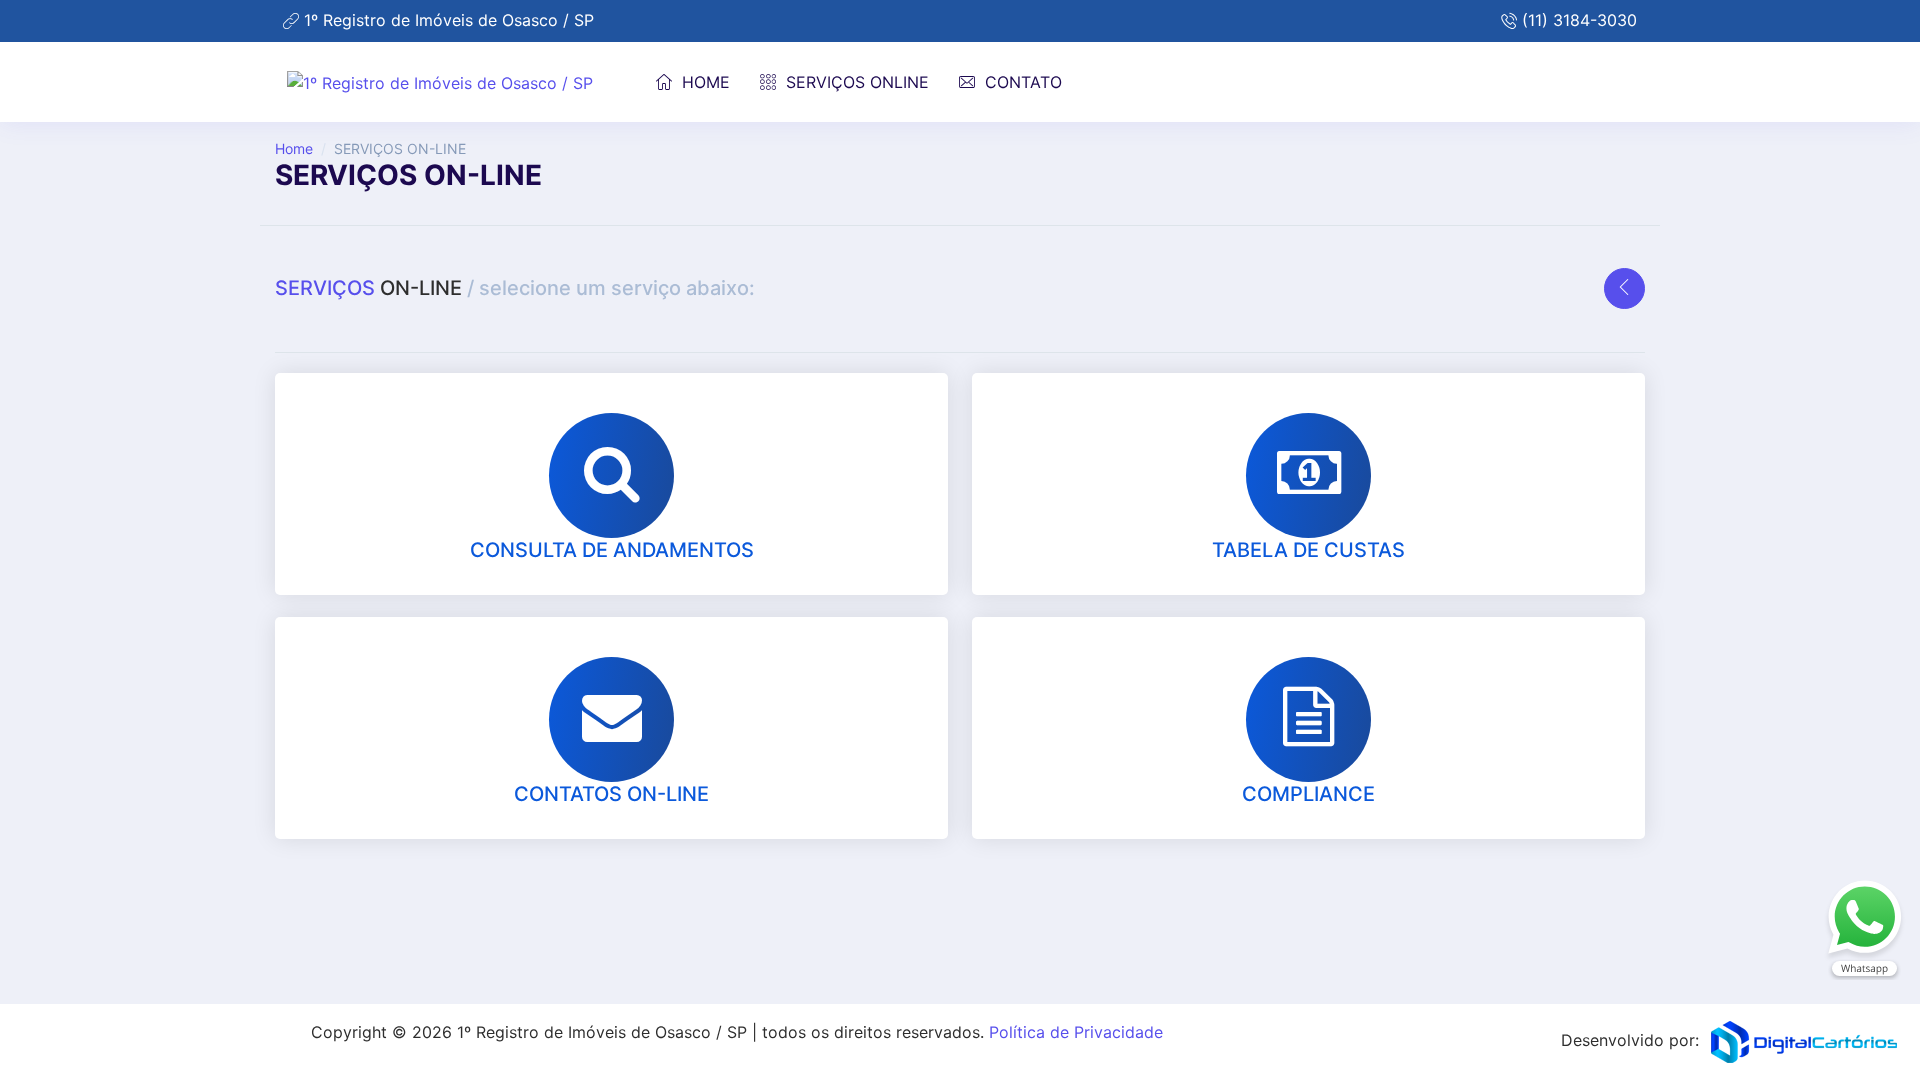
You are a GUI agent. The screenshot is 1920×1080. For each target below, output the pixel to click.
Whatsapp (1865, 930)
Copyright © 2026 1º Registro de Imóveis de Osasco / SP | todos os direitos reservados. (737, 1032)
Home (294, 148)
